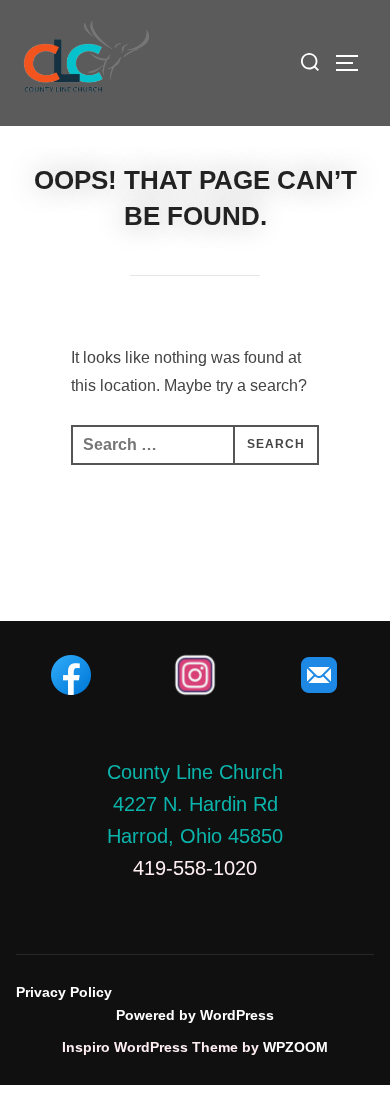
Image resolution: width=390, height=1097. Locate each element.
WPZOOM (295, 1047)
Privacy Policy (64, 992)
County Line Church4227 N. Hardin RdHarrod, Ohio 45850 (195, 804)
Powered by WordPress (195, 1015)
